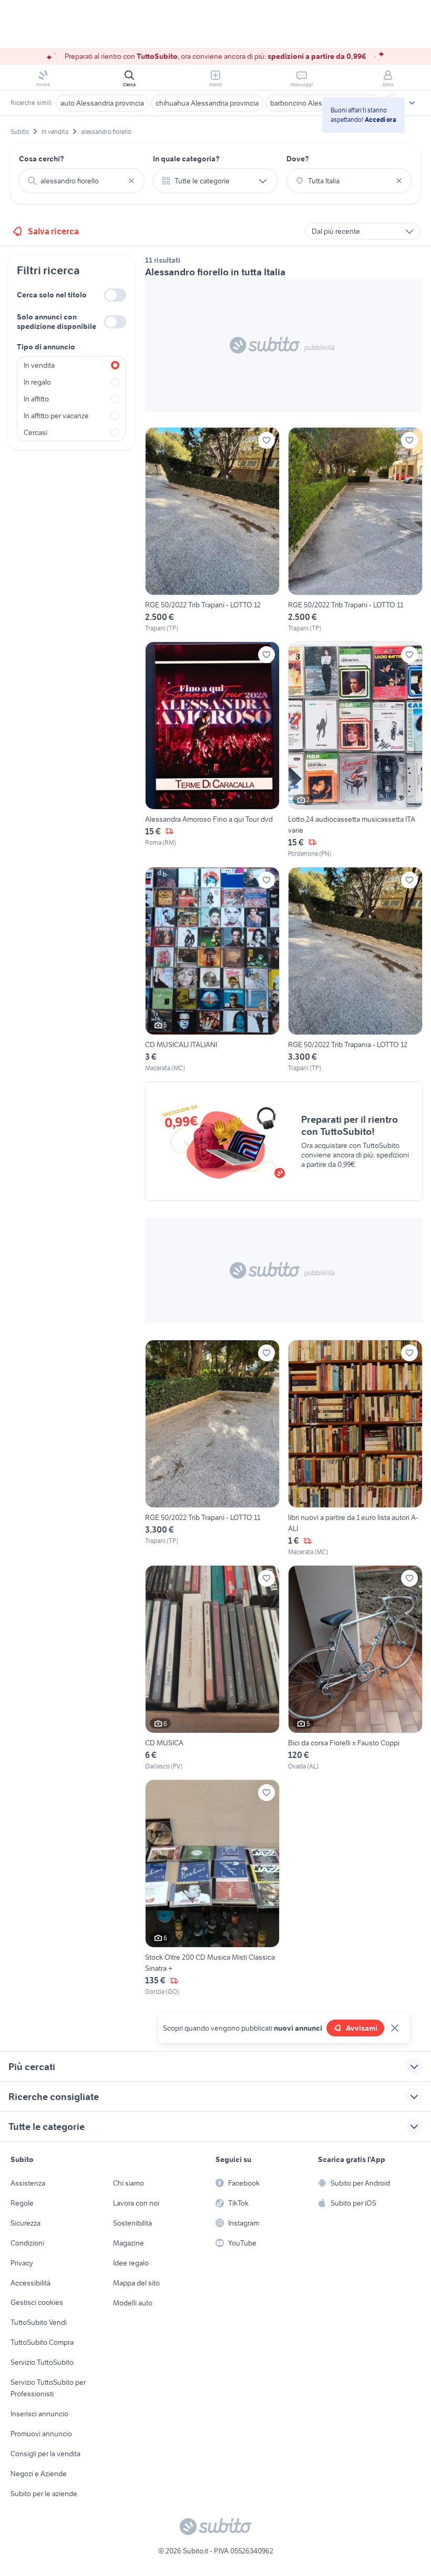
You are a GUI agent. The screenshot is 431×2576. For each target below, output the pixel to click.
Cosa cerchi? (42, 159)
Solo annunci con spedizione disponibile (57, 322)
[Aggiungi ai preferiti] (266, 440)
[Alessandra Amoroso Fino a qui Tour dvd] (212, 750)
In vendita (39, 365)
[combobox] (82, 181)
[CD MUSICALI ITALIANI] (212, 970)
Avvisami (362, 2028)
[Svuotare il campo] (131, 181)
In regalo (37, 382)
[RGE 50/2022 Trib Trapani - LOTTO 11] (355, 530)
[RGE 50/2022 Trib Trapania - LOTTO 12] (355, 970)
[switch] (115, 295)
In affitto (36, 399)
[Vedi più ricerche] (412, 103)
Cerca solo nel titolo (52, 295)
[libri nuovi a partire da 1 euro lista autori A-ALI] (355, 1448)
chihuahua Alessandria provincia (207, 103)
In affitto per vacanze (56, 416)
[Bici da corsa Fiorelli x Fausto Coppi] (355, 1668)
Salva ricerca (53, 231)
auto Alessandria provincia (102, 103)
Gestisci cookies (37, 2302)
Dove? (298, 159)
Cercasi (35, 432)
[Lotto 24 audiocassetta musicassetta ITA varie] (355, 750)
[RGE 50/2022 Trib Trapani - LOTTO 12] (212, 530)
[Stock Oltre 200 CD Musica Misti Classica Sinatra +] (212, 1888)
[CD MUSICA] (212, 1668)
